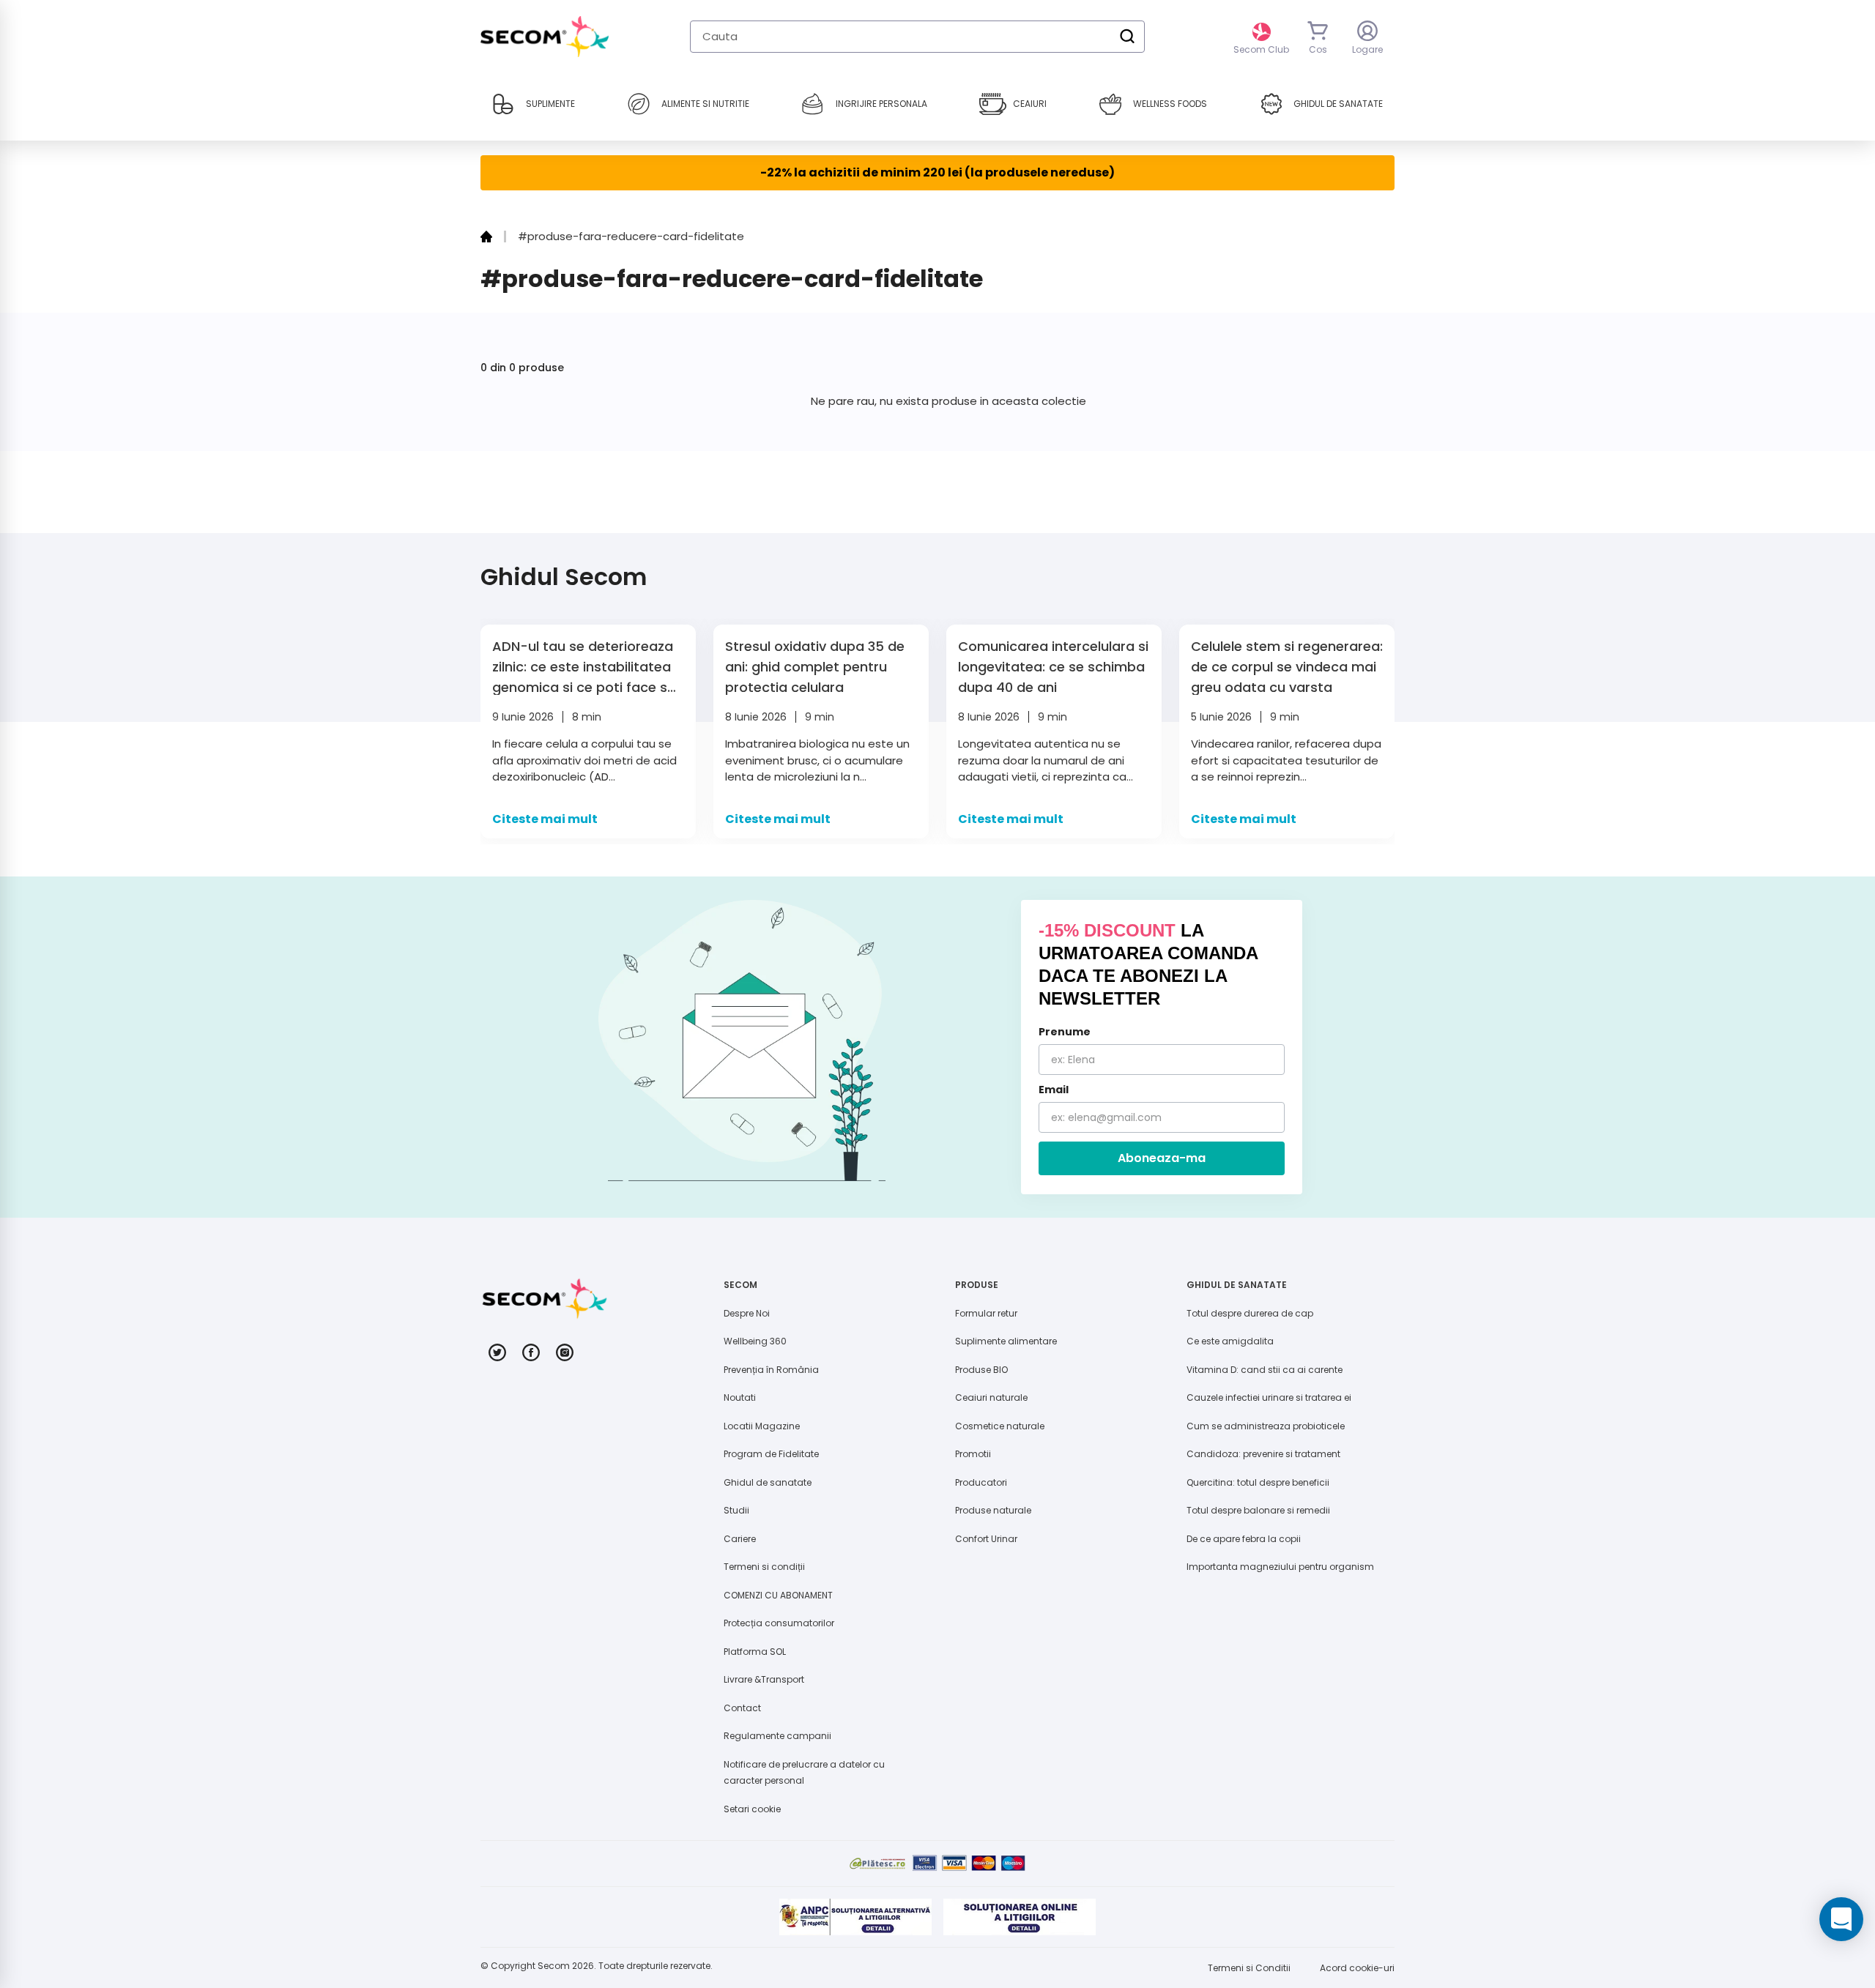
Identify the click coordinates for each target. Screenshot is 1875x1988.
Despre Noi (747, 1313)
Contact (742, 1708)
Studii (736, 1510)
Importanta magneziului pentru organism (1280, 1567)
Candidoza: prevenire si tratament (1263, 1454)
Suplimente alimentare (1006, 1341)
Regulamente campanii (777, 1736)
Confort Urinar (986, 1539)
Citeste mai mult (545, 819)
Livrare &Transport (764, 1679)
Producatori (981, 1482)
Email (1054, 1090)
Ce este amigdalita (1230, 1341)
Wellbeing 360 (755, 1341)
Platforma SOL (755, 1652)
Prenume (1065, 1032)
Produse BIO (981, 1370)
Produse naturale (993, 1510)
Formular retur (986, 1313)
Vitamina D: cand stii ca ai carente (1265, 1370)
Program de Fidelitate (771, 1454)
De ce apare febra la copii (1244, 1539)
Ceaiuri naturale (991, 1397)
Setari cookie (752, 1809)
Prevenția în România (771, 1370)
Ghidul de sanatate (768, 1482)
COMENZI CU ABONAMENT (778, 1595)
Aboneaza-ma (1162, 1158)
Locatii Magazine (762, 1426)
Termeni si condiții (764, 1567)
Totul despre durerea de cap (1250, 1313)
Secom (554, 1966)
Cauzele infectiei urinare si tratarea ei (1269, 1397)
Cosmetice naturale (1000, 1426)
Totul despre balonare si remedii (1258, 1510)
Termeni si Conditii (1249, 1968)
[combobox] (917, 37)
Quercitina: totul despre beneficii (1258, 1482)
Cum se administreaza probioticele (1266, 1426)
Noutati (740, 1397)
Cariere (740, 1539)
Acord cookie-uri (1357, 1968)
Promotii (973, 1454)
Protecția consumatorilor (779, 1623)
